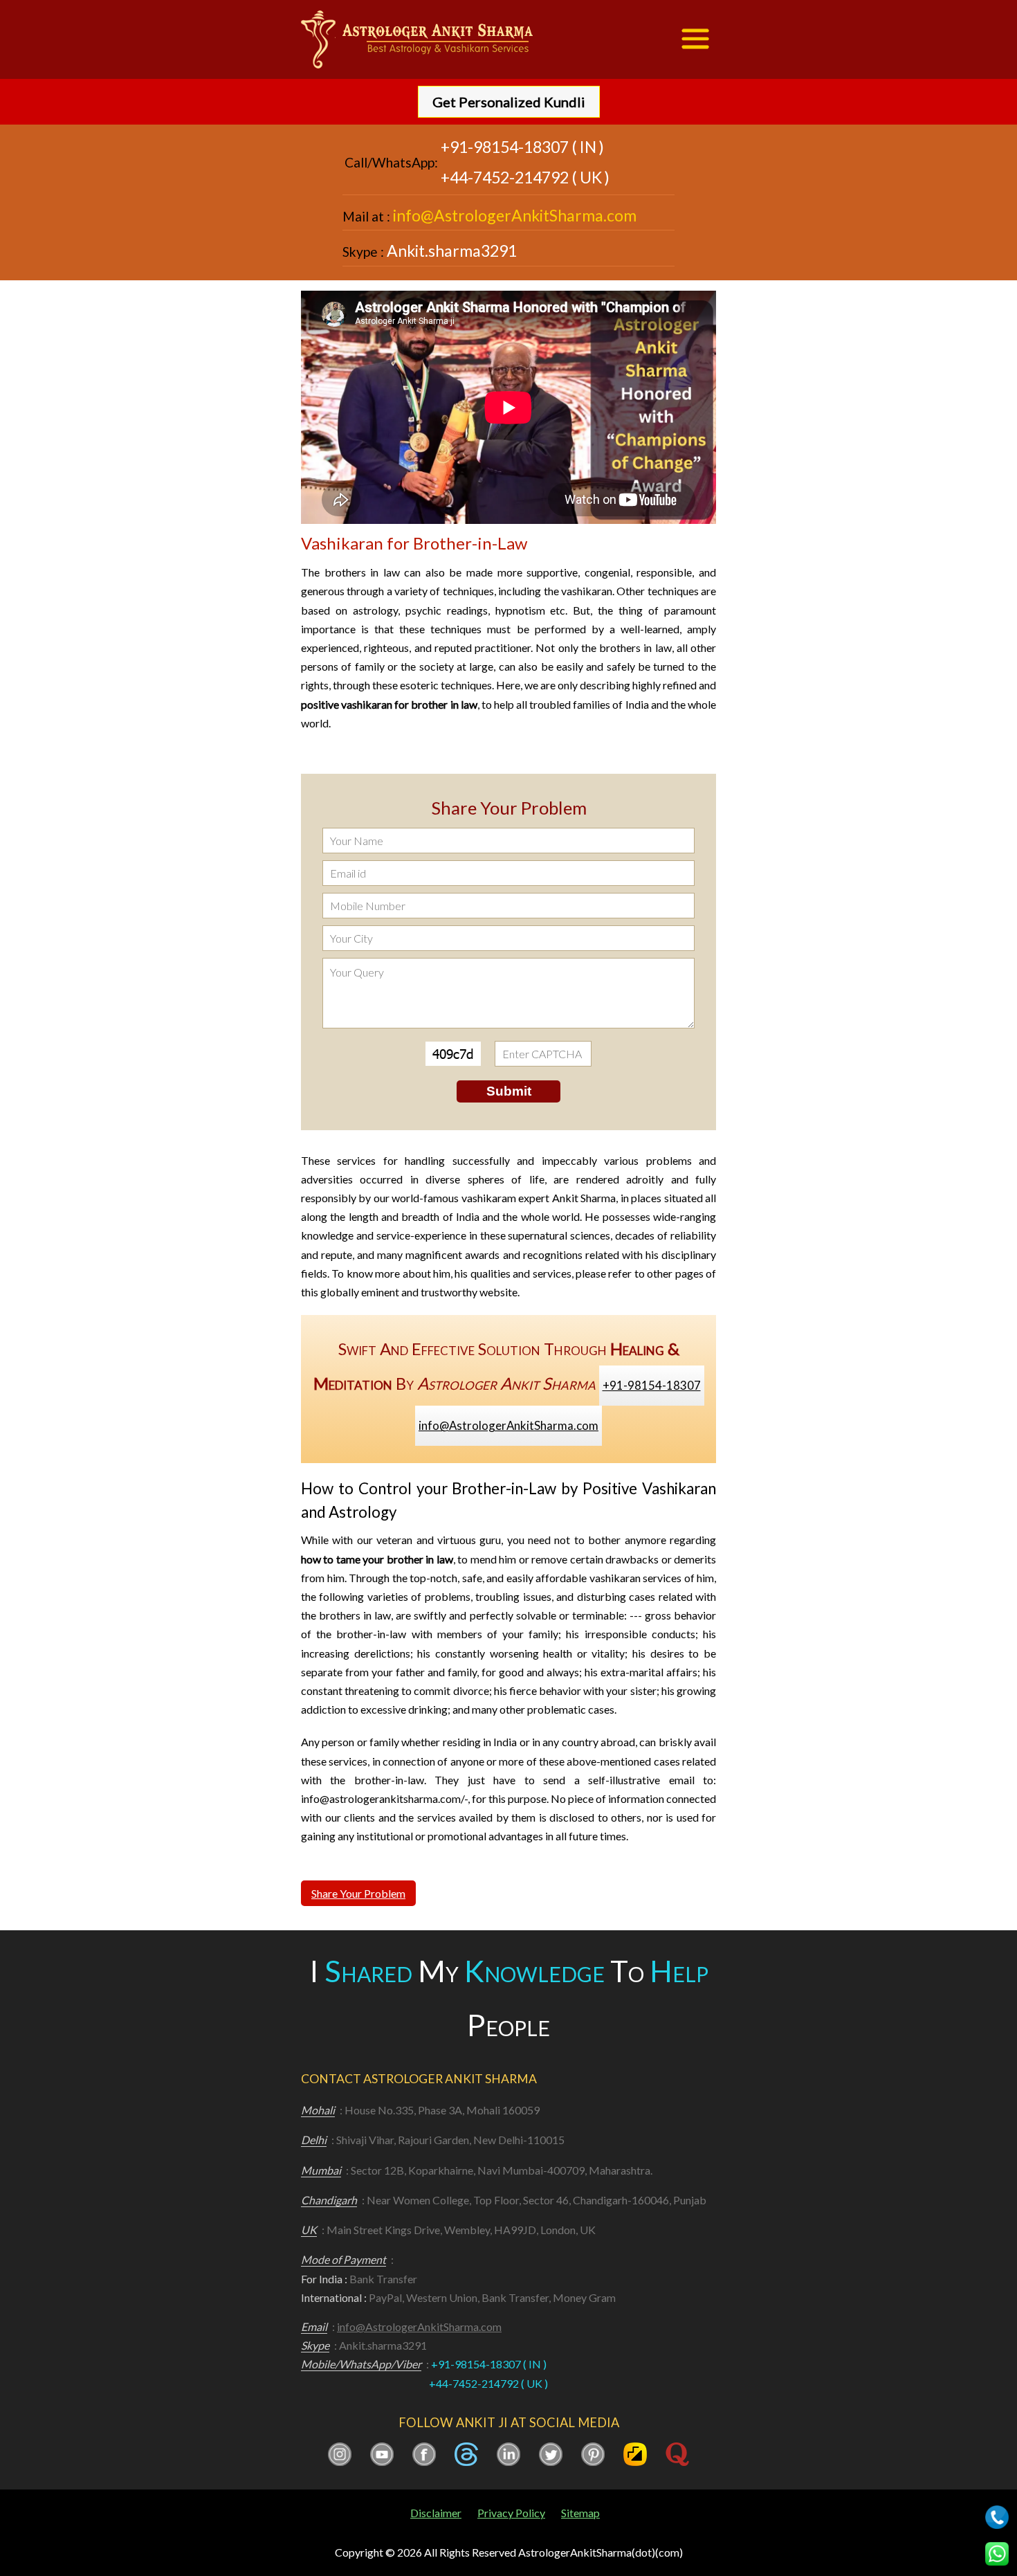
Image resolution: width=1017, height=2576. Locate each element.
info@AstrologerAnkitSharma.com (515, 215)
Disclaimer (436, 2513)
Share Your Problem (358, 1893)
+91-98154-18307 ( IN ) (522, 147)
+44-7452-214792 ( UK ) (525, 177)
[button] (695, 39)
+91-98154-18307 (652, 1385)
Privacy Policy (511, 2513)
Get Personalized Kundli (509, 102)
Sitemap (580, 2513)
